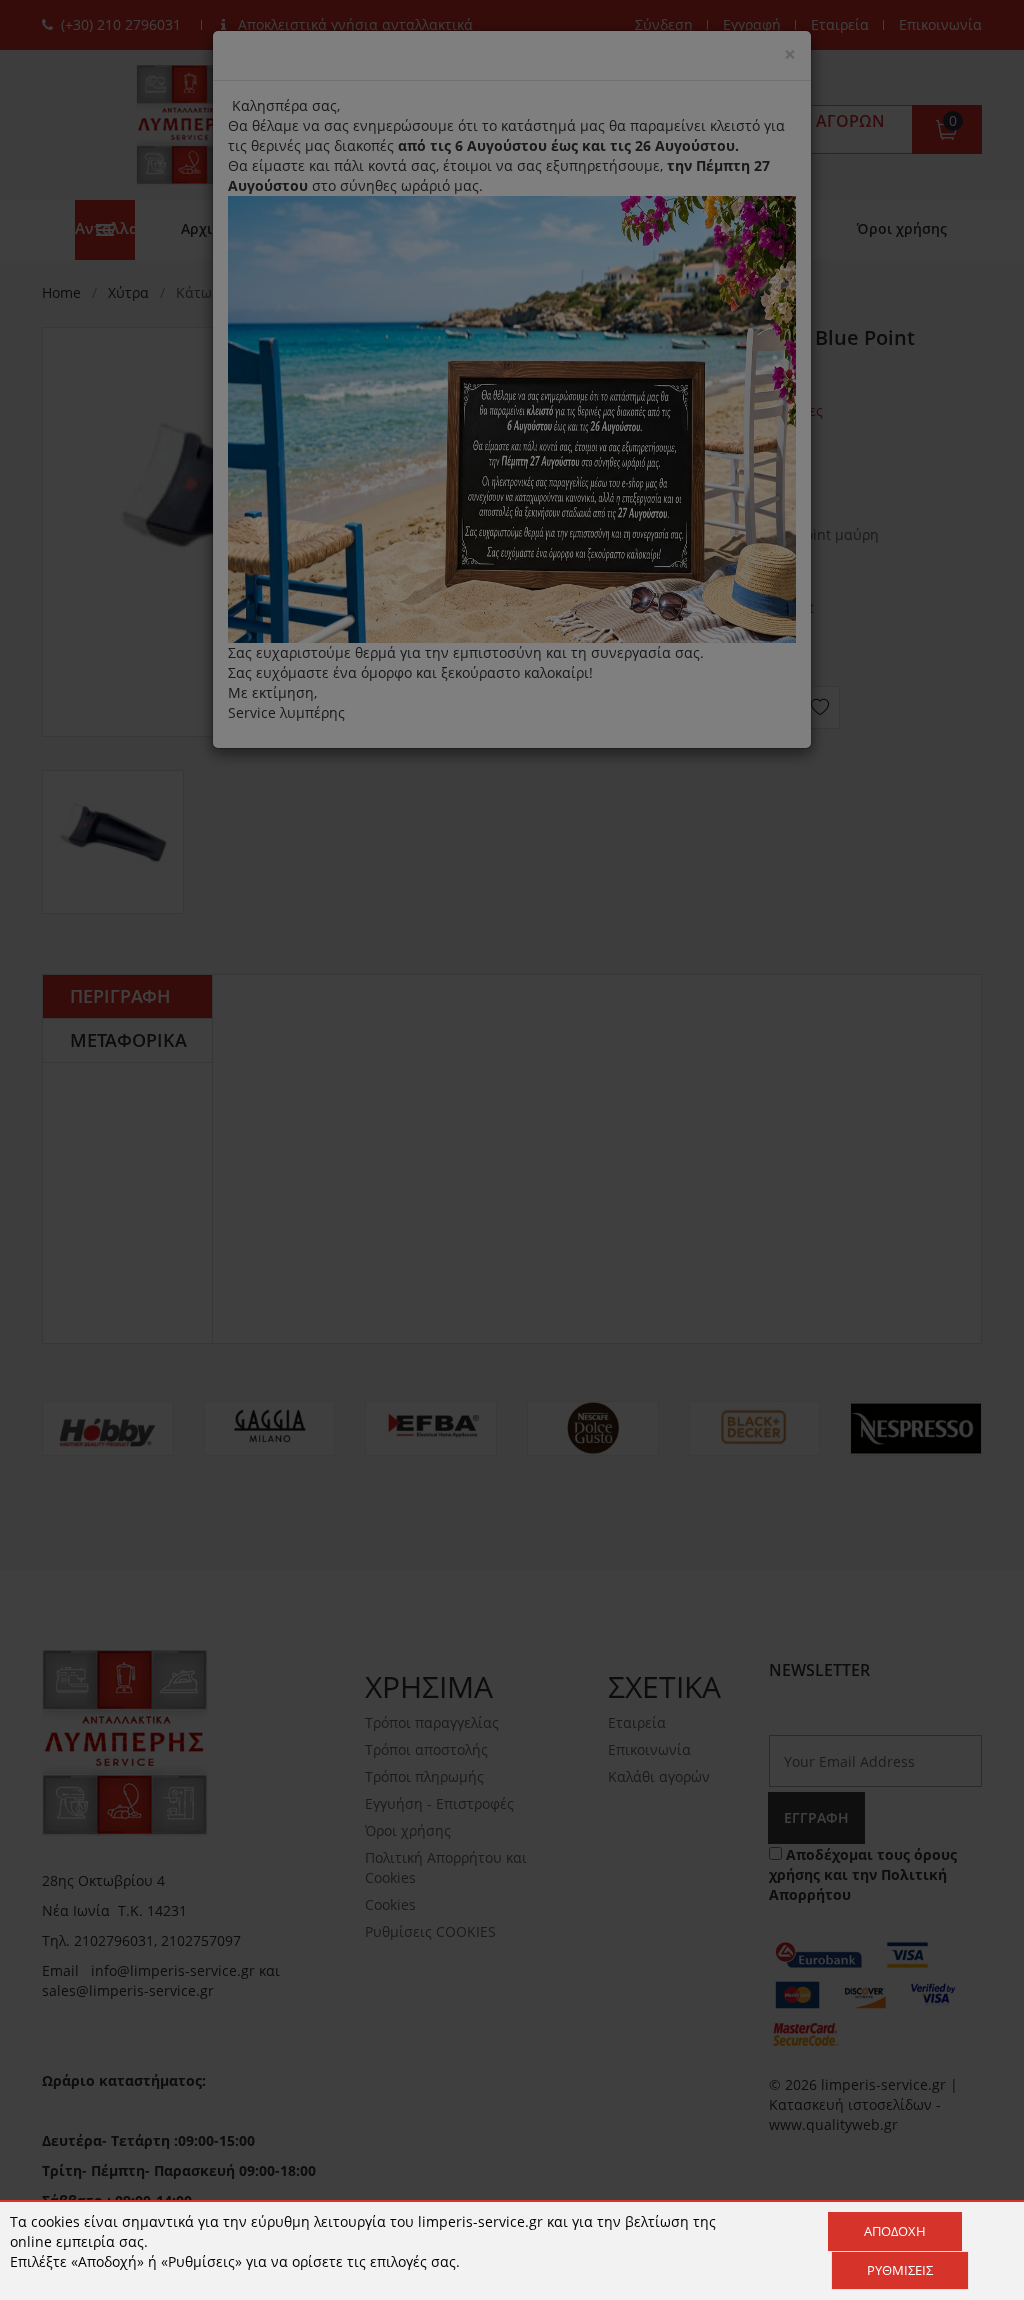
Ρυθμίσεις (900, 2270)
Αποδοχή (895, 2231)
